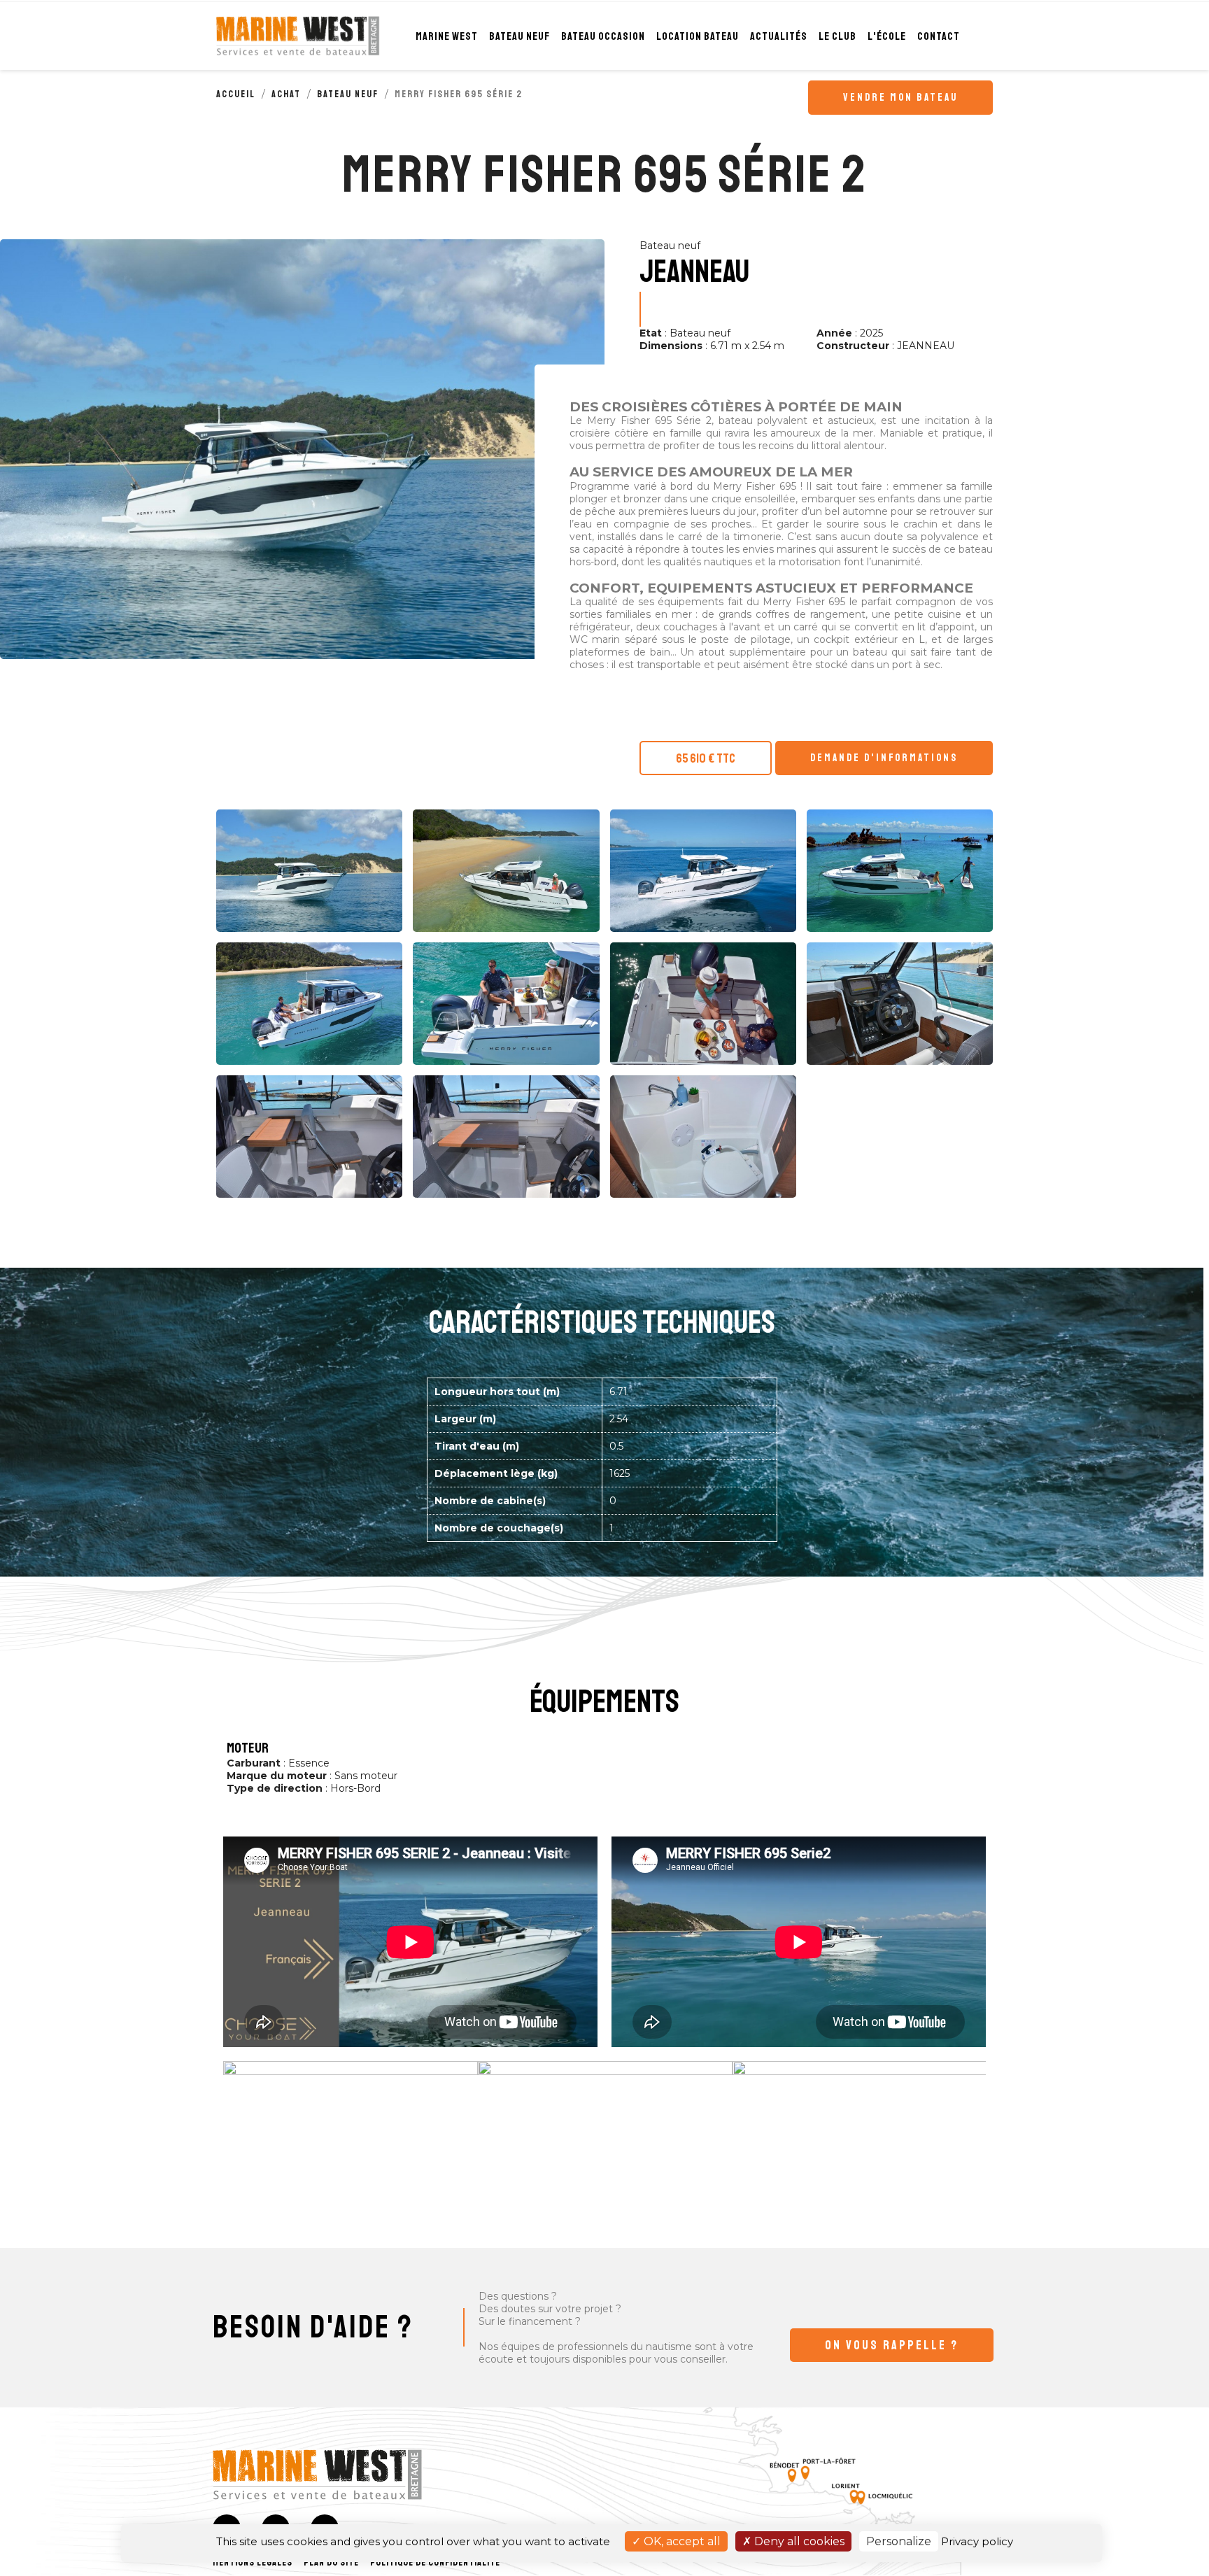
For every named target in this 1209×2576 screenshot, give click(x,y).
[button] (892, 2345)
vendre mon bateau (900, 98)
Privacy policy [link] (977, 2541)
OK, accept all (681, 2541)
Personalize (899, 2541)
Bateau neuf (519, 36)
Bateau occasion (603, 36)
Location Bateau (698, 36)
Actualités (779, 36)
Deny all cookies (798, 2541)
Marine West (447, 36)
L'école (887, 36)
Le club (837, 36)
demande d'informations (884, 758)
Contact (939, 36)
